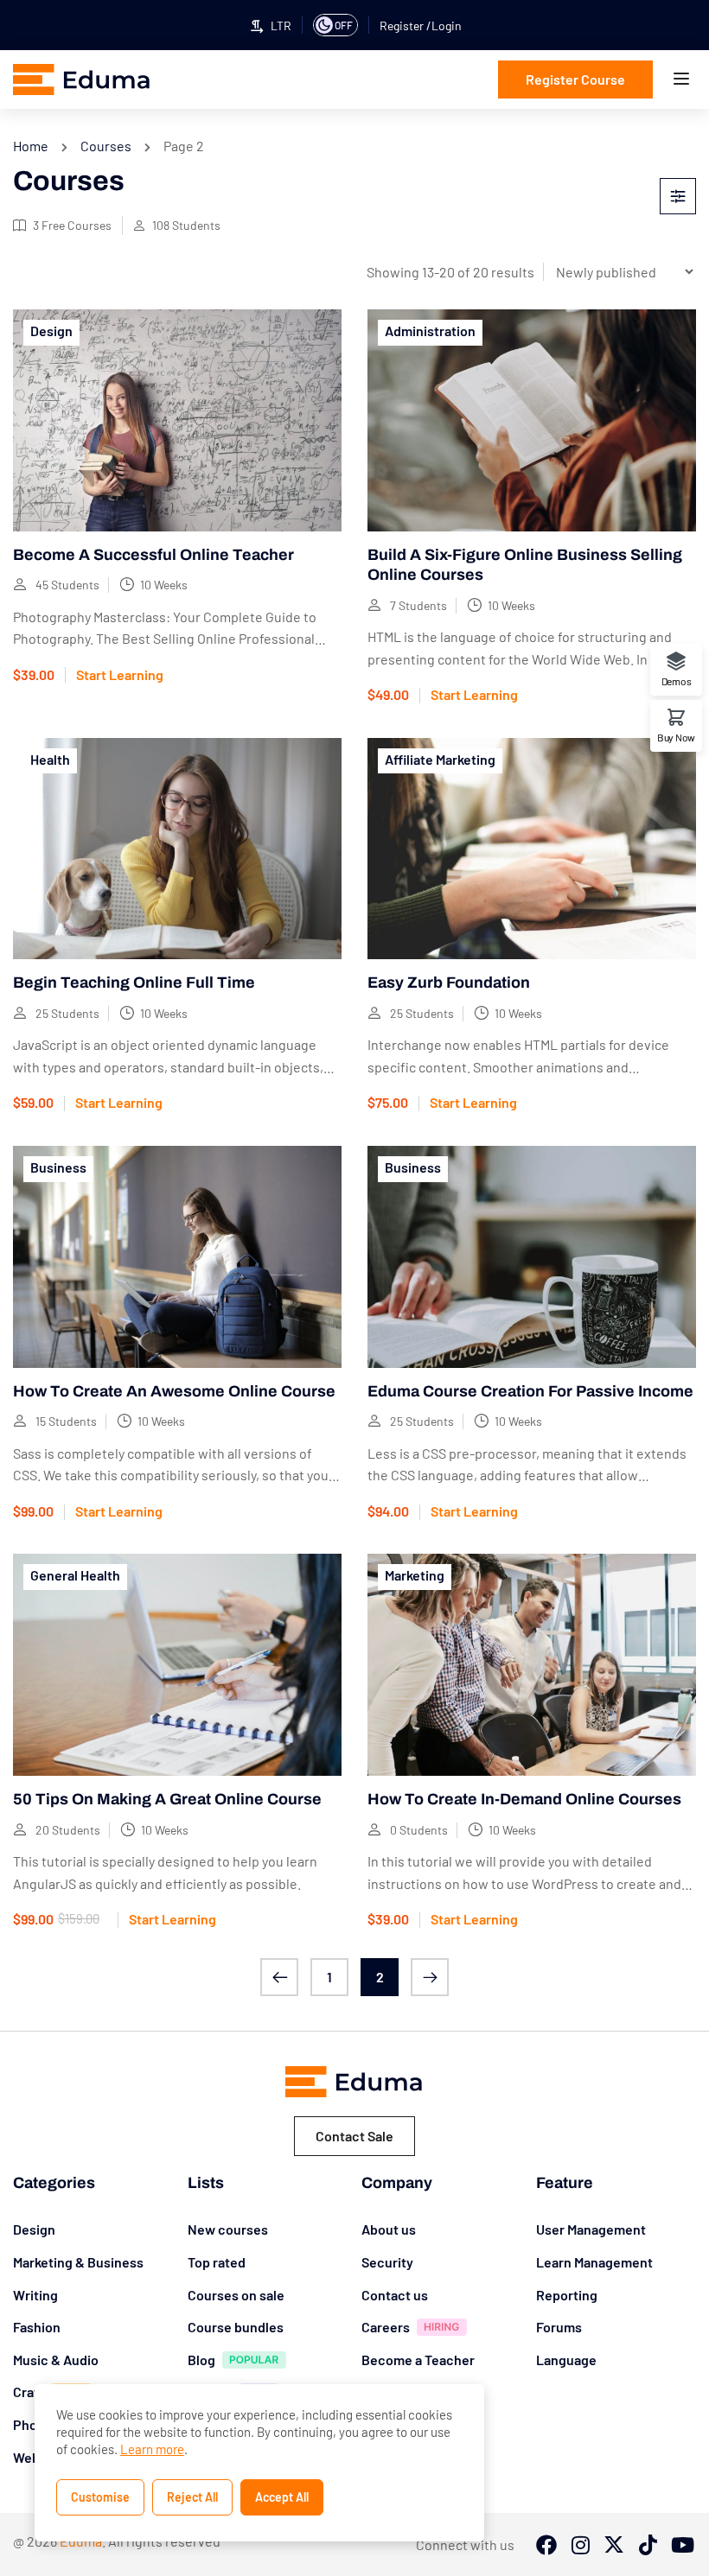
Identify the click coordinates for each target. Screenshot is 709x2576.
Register (403, 25)
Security (387, 2262)
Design (51, 331)
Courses (106, 146)
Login (447, 25)
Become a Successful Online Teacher (153, 555)
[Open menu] (683, 82)
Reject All (192, 2497)
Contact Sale (354, 2136)
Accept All (282, 2497)
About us (389, 2229)
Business (58, 1167)
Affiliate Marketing (440, 759)
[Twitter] (614, 2547)
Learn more (152, 2449)
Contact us (395, 2295)
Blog (201, 2360)
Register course (575, 79)
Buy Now (676, 737)
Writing (35, 2295)
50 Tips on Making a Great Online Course (167, 1799)
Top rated (217, 2262)
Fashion (37, 2327)
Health (50, 759)
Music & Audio (56, 2360)
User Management (591, 2229)
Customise (100, 2497)
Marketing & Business (78, 2262)
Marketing (415, 1575)
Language (566, 2360)
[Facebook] (546, 2547)
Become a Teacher (418, 2360)
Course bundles (236, 2327)
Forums (559, 2327)
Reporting (567, 2295)
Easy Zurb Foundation (449, 983)
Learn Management (594, 2262)
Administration (430, 331)
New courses (228, 2229)
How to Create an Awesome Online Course (174, 1391)
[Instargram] (580, 2547)
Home (31, 146)
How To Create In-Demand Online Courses (524, 1799)
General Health (75, 1575)
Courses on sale (236, 2295)
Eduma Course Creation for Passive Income (530, 1391)
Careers (386, 2327)
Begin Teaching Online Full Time (134, 983)
